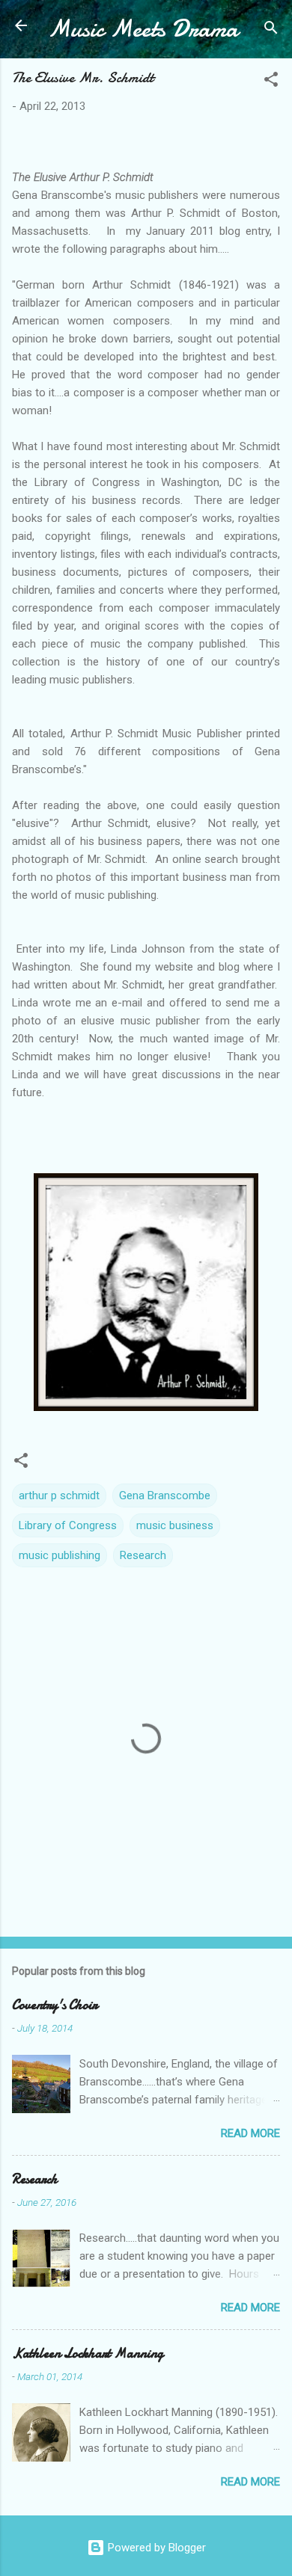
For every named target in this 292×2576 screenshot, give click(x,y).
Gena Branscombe (165, 1496)
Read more (250, 2133)
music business (175, 1525)
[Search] (271, 30)
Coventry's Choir (55, 2005)
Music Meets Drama (143, 29)
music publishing (60, 1555)
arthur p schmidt (59, 1496)
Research (143, 1555)
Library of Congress (68, 1525)
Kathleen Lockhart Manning (88, 2354)
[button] (271, 82)
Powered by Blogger (155, 2548)
